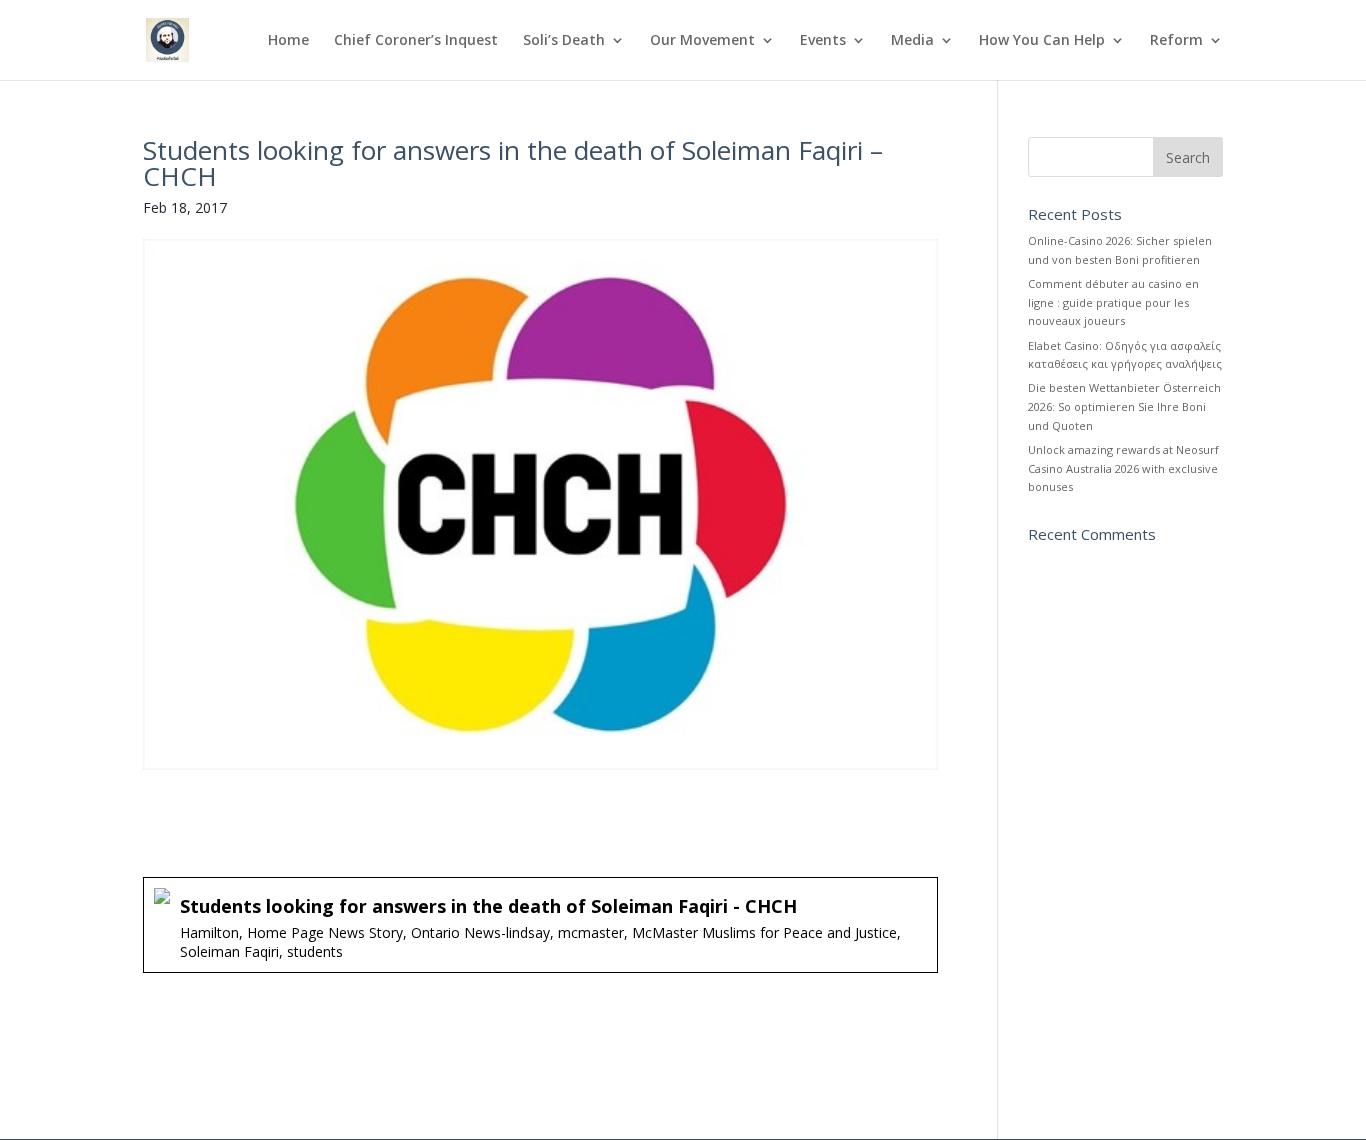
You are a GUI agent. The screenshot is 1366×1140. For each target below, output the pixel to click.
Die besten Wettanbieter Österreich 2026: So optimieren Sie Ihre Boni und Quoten (1124, 406)
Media (912, 41)
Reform (1176, 41)
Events (823, 41)
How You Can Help (1042, 41)
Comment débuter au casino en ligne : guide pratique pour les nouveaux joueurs (1113, 302)
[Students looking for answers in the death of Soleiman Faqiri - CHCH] (540, 924)
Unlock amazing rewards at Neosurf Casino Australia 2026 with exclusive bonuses (1123, 468)
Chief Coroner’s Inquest (416, 41)
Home (288, 41)
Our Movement (702, 41)
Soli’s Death (564, 41)
